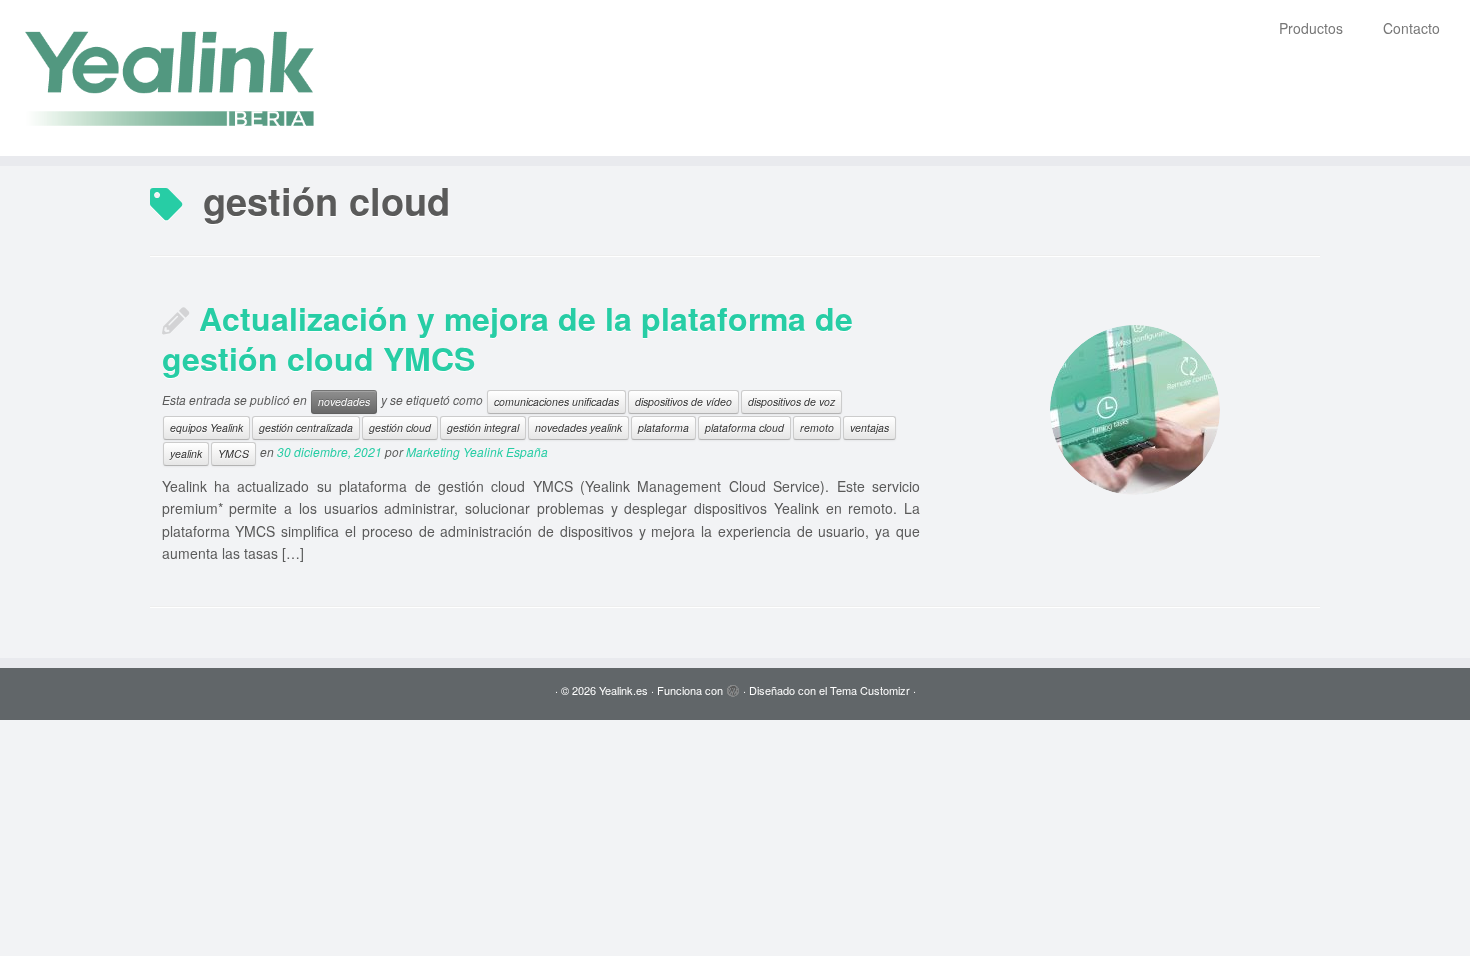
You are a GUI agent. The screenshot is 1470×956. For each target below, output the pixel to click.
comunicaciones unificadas (556, 401)
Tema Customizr (870, 690)
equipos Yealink (206, 427)
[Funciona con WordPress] (733, 686)
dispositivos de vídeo (683, 401)
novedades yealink (578, 427)
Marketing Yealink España (477, 451)
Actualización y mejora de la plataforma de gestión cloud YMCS (507, 338)
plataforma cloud (744, 427)
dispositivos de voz (791, 401)
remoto (817, 427)
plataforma (663, 427)
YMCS (233, 453)
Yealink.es (623, 690)
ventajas (869, 427)
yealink (186, 453)
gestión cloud (400, 427)
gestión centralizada (306, 427)
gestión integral (483, 427)
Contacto (1411, 28)
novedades (344, 401)
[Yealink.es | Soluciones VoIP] (169, 78)
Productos (1311, 28)
